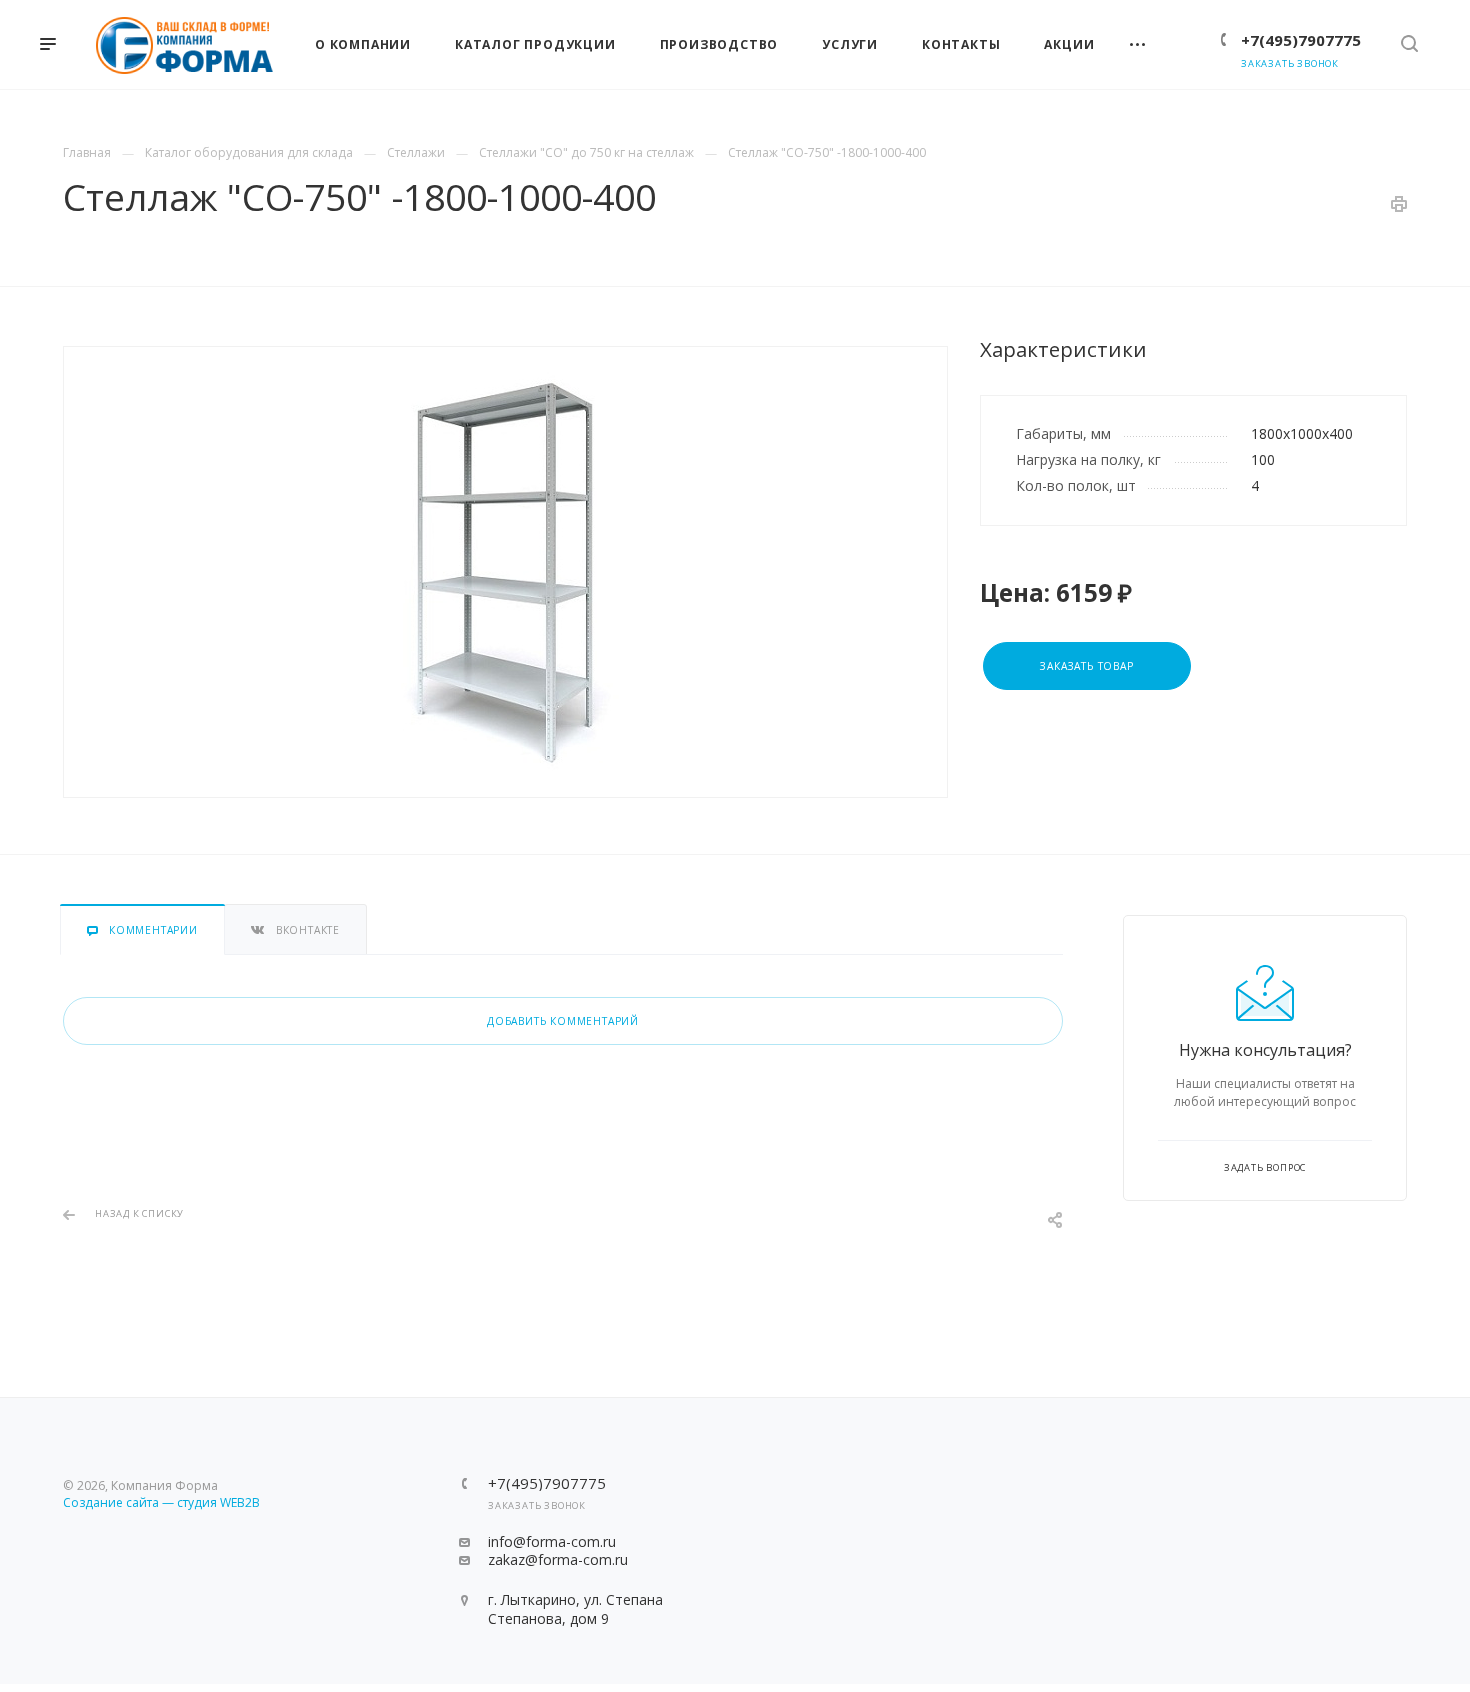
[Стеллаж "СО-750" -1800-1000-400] (505, 572)
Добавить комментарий (563, 1021)
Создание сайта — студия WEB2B (161, 1502)
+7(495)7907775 (1301, 40)
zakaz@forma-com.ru (558, 1559)
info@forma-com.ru (552, 1541)
